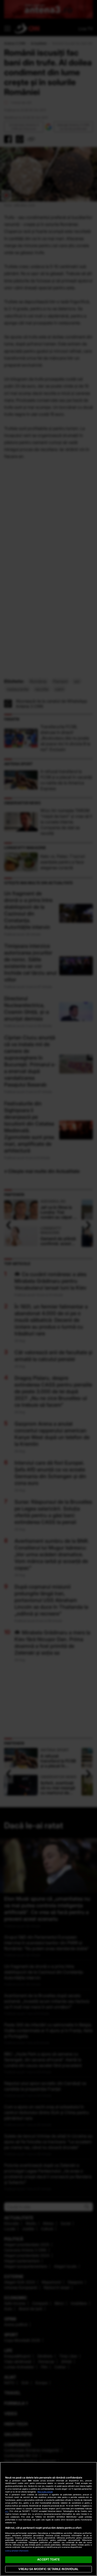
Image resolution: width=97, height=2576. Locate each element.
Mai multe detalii (45, 2492)
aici (7, 2511)
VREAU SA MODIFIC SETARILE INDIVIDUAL (48, 2569)
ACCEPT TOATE (48, 2559)
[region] (48, 2519)
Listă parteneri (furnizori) (17, 2551)
